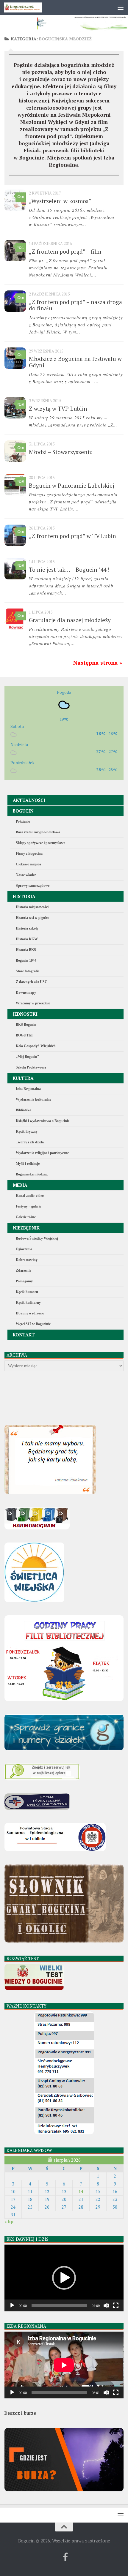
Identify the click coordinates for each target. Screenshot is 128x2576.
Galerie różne (26, 1217)
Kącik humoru (27, 1292)
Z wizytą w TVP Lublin (58, 408)
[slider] (59, 2305)
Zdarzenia (24, 1270)
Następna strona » (98, 663)
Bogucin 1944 (26, 960)
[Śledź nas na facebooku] (65, 2557)
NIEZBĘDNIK (26, 1228)
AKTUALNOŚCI (29, 800)
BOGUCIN (23, 811)
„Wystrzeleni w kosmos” (60, 201)
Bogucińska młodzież (32, 1174)
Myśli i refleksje (28, 1164)
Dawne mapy (26, 993)
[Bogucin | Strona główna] (29, 7)
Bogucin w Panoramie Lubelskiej (71, 485)
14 (81, 2192)
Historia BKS (26, 950)
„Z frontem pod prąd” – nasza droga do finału (75, 305)
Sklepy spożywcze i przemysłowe (40, 843)
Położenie (23, 821)
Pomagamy (24, 1281)
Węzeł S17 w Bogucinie (33, 1324)
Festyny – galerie (28, 1206)
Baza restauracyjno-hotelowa (38, 832)
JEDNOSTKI (25, 1014)
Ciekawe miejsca (28, 864)
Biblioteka (24, 1110)
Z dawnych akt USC (32, 982)
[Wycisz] (106, 2305)
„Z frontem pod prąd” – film (65, 251)
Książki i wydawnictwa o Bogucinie (43, 1121)
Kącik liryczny (27, 1131)
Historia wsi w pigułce (32, 918)
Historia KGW (27, 939)
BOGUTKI (24, 1035)
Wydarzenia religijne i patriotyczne (42, 1153)
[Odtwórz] (12, 2305)
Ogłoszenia (24, 1249)
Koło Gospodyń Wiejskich (36, 1046)
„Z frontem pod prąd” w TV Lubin (72, 536)
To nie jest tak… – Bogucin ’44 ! (69, 569)
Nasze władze (26, 875)
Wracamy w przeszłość (33, 1003)
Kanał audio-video (30, 1196)
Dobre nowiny (27, 1260)
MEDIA (20, 1185)
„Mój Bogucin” (27, 1057)
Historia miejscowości (32, 907)
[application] (64, 2278)
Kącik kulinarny (28, 1303)
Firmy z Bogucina (29, 854)
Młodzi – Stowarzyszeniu (61, 452)
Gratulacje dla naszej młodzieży (70, 620)
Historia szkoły (27, 928)
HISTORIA (24, 896)
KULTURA (23, 1078)
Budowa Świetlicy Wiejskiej (37, 1238)
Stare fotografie (28, 971)
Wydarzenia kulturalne (33, 1099)
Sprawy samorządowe (33, 886)
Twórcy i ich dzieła (30, 1142)
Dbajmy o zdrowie (30, 1313)
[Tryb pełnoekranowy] (116, 2305)
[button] (64, 2278)
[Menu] (121, 7)
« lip (9, 2222)
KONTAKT (24, 1335)
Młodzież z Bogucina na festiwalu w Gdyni (75, 362)
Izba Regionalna (28, 1089)
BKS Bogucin (26, 1025)
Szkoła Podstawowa (31, 1067)
